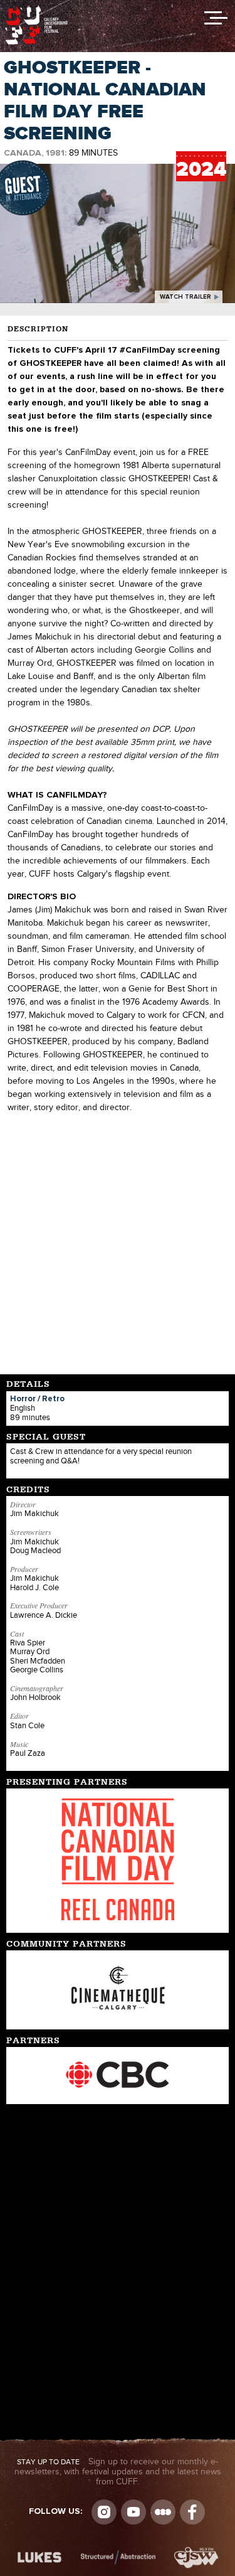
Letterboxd (163, 2512)
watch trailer (185, 297)
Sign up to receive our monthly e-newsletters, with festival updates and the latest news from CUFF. (118, 2472)
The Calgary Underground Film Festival (36, 9)
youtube (133, 2512)
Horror (23, 1399)
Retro (53, 1399)
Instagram (104, 2512)
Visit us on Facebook (192, 2512)
